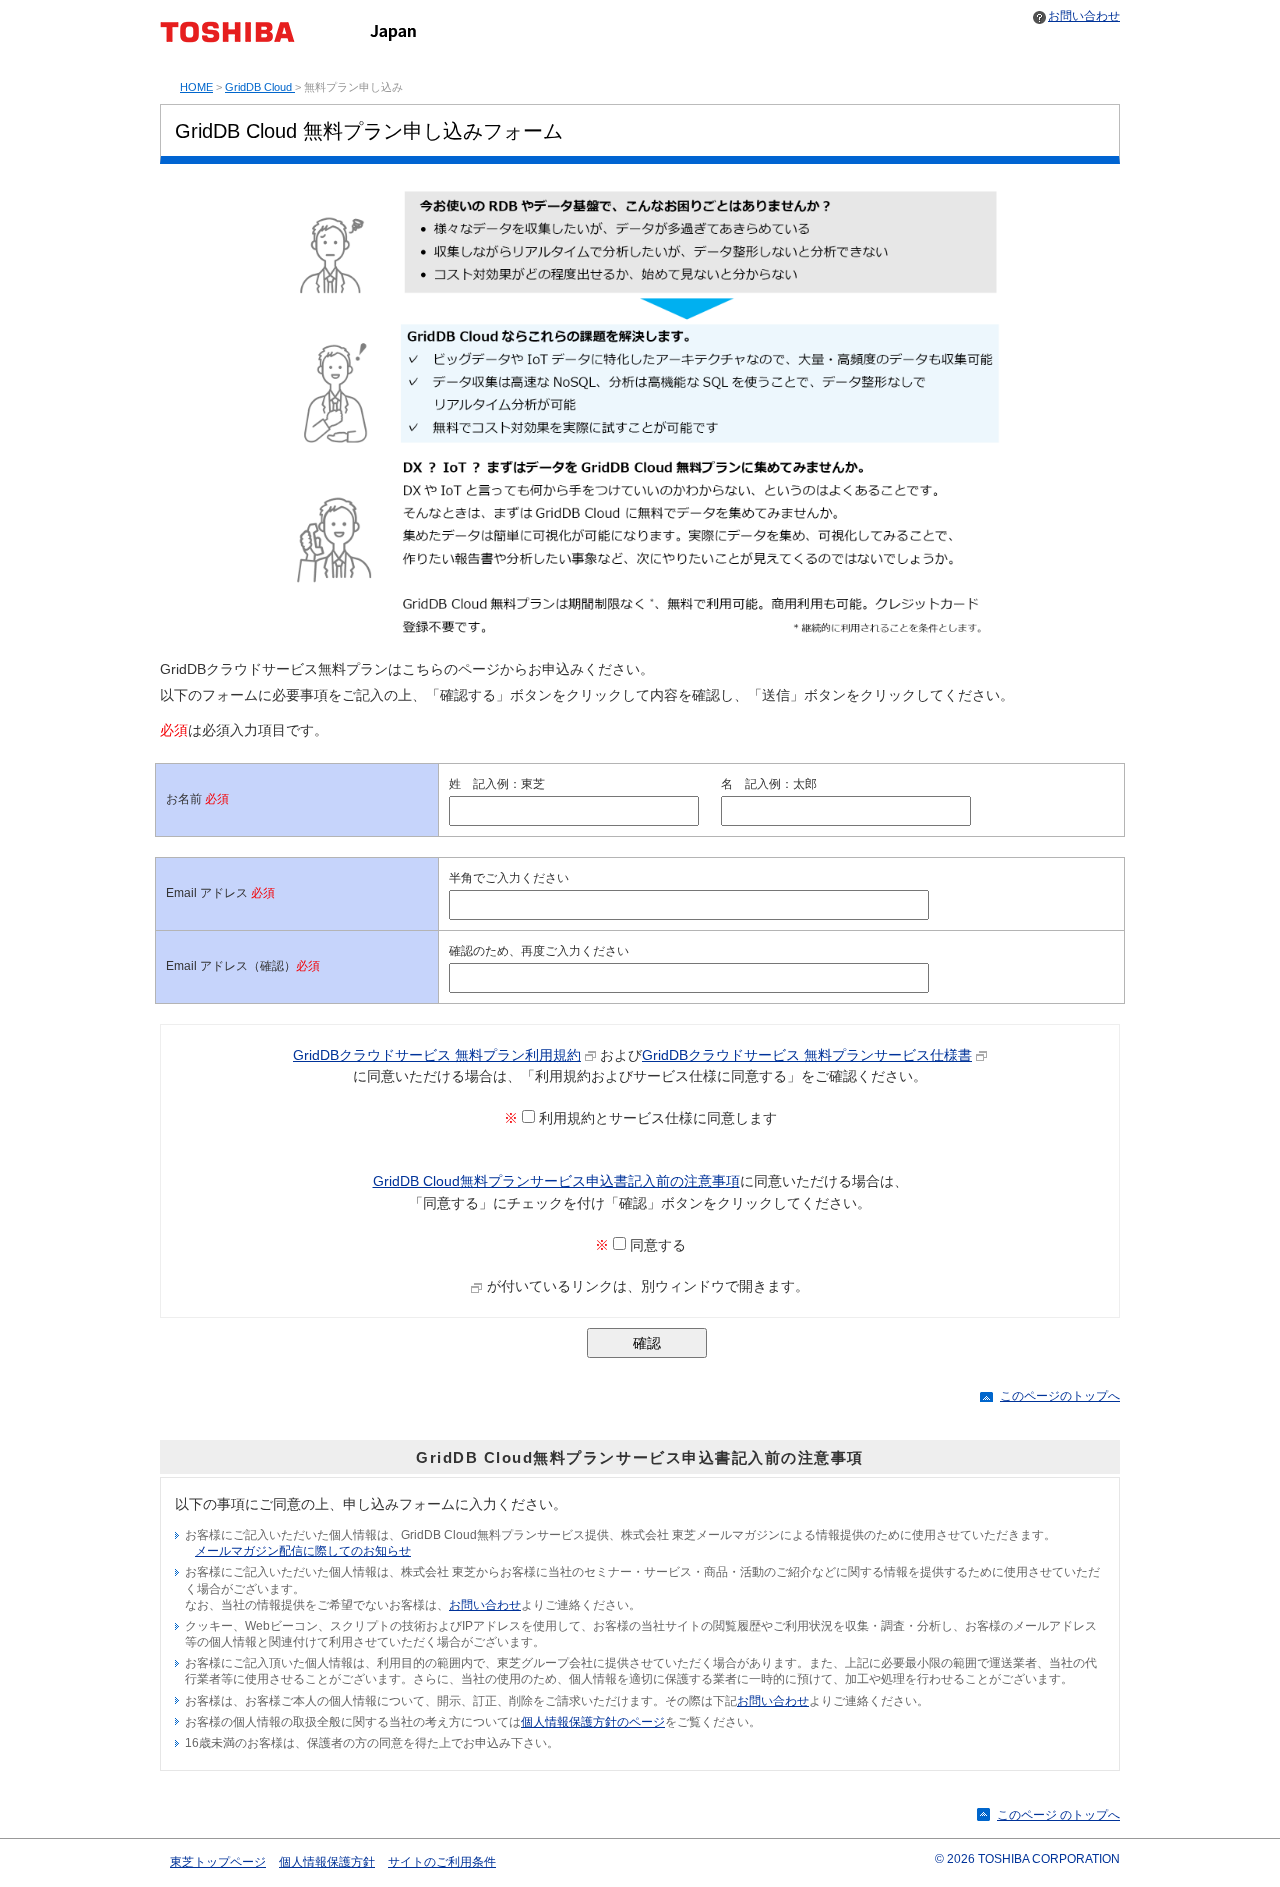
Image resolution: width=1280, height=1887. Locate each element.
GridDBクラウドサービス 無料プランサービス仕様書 (807, 1055)
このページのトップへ (1060, 1396)
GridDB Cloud (260, 87)
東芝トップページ (218, 1862)
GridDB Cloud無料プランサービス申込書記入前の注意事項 (556, 1181)
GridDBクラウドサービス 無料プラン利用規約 (437, 1055)
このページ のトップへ (1058, 1815)
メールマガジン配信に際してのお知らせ (303, 1551)
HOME (196, 87)
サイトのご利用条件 (442, 1862)
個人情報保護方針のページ (593, 1722)
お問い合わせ (1084, 16)
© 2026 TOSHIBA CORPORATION (1027, 1859)
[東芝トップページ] (240, 30)
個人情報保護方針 (327, 1862)
